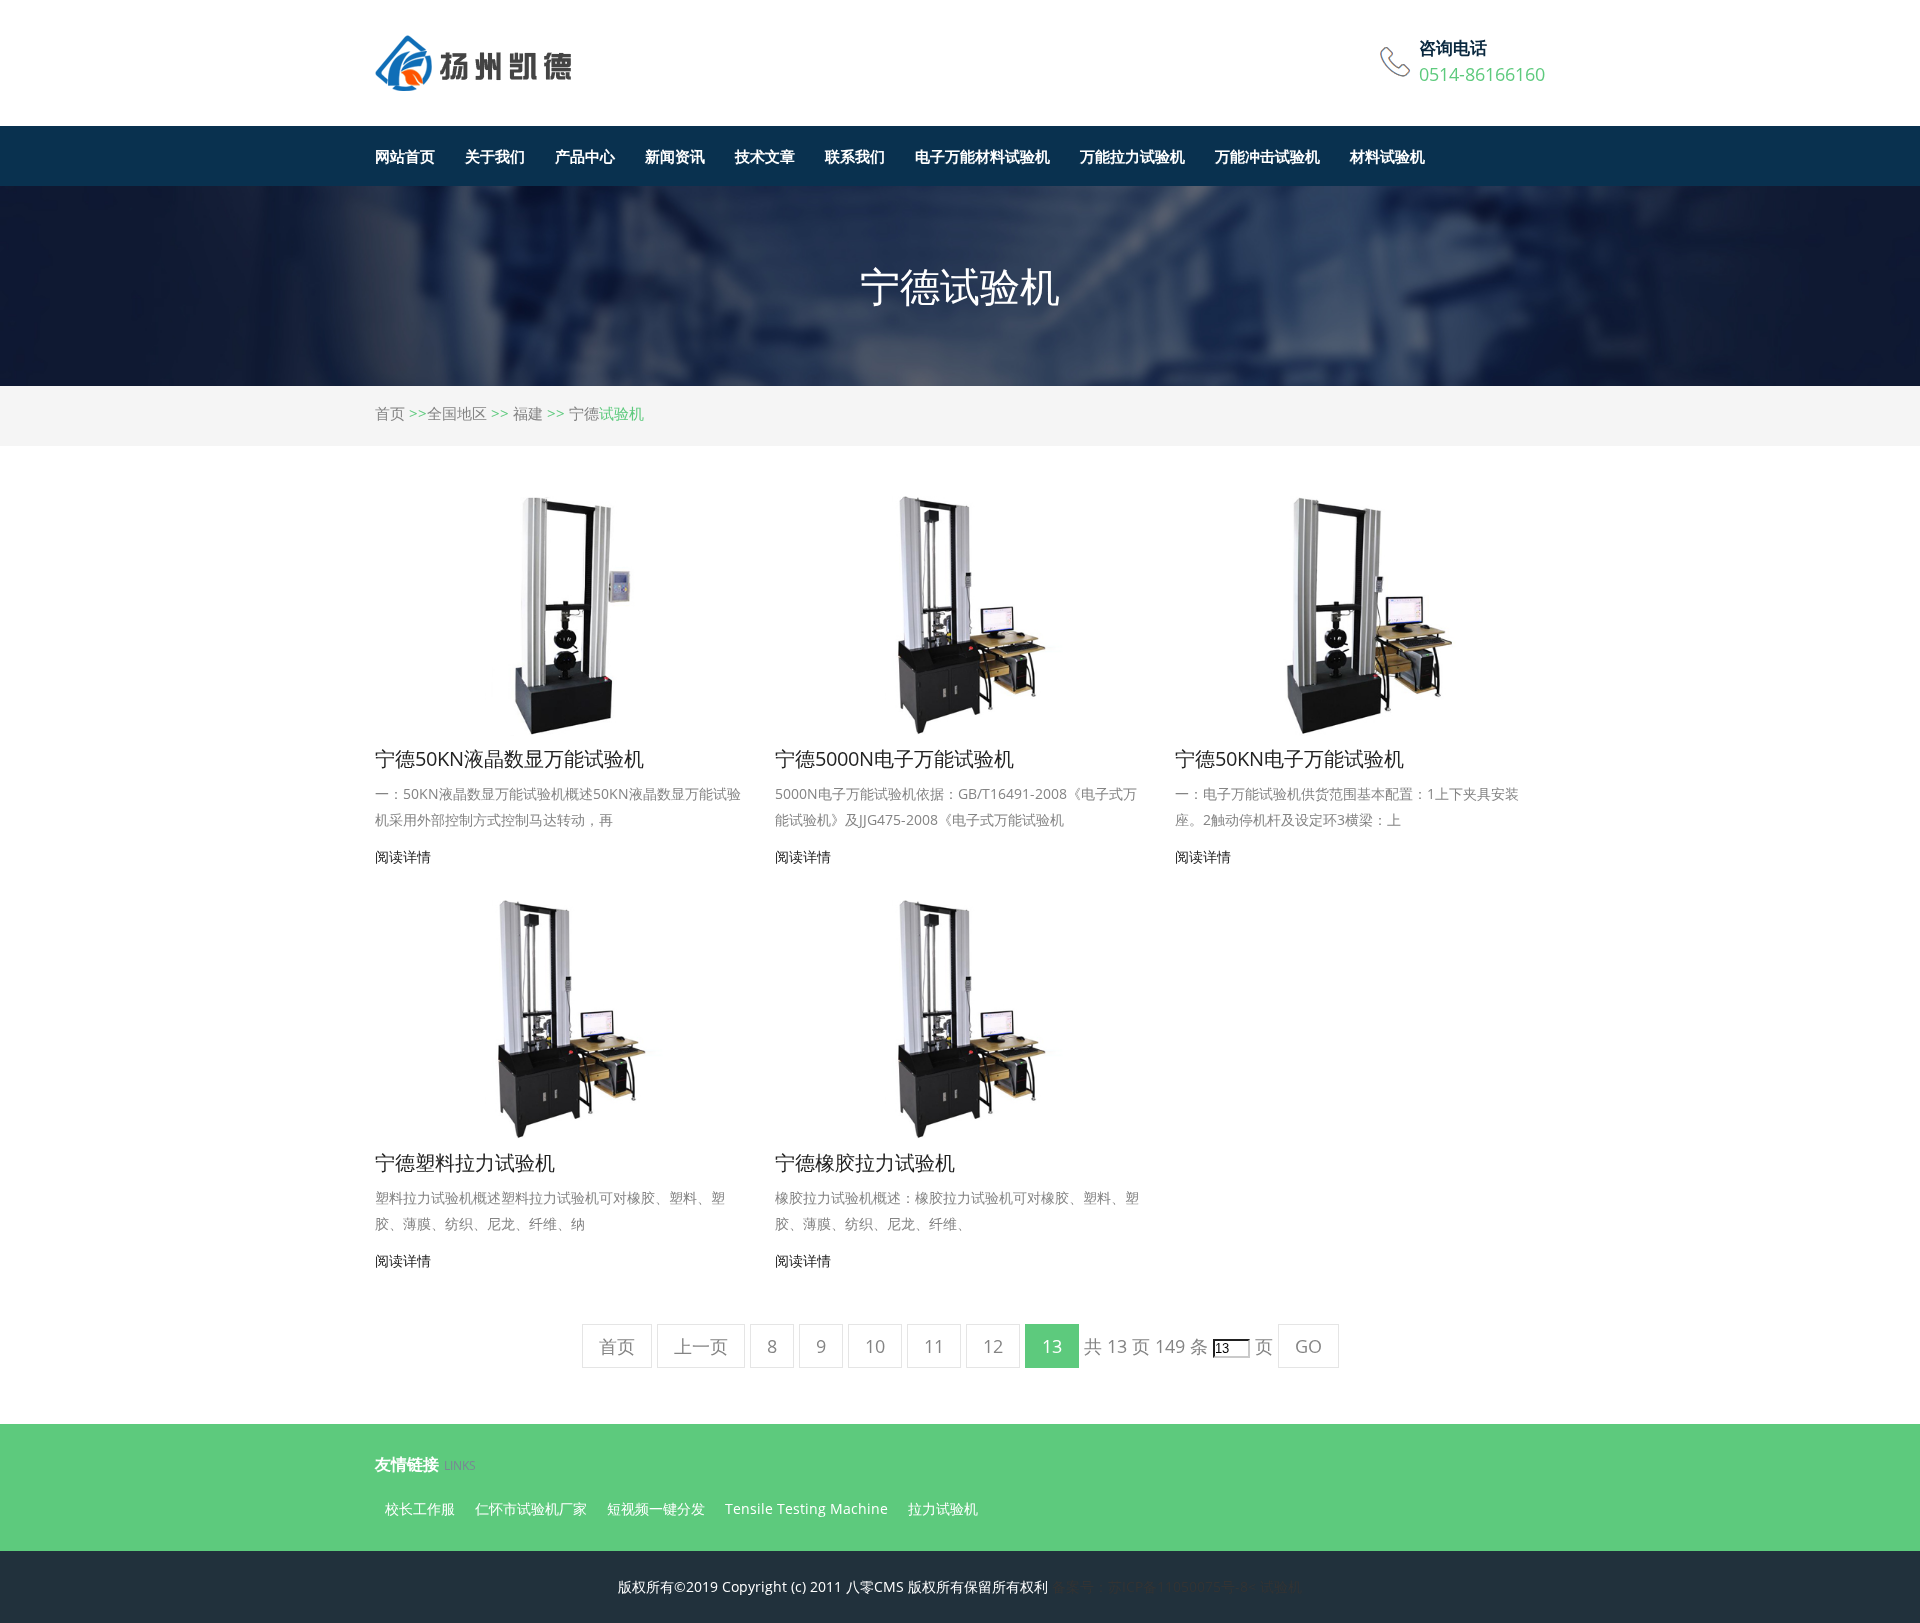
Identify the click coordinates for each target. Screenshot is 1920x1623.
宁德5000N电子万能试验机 (894, 758)
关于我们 (495, 156)
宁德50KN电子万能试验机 (1289, 758)
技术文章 (765, 156)
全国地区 (457, 413)
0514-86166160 (1482, 74)
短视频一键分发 (656, 1508)
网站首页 (405, 156)
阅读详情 (403, 856)
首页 (390, 413)
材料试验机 (1387, 156)
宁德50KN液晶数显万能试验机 (509, 758)
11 (934, 1346)
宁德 (584, 413)
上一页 (701, 1346)
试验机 (1281, 1586)
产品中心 (585, 156)
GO (1308, 1346)
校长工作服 (420, 1508)
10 (875, 1346)
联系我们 (855, 156)
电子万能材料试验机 (982, 156)
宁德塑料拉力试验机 (465, 1162)
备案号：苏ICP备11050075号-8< (1154, 1586)
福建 (528, 413)
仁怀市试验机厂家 (531, 1508)
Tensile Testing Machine (806, 1508)
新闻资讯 (675, 156)
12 (993, 1346)
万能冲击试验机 (1267, 156)
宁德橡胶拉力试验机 (865, 1162)
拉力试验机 (943, 1508)
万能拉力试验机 (1132, 156)
